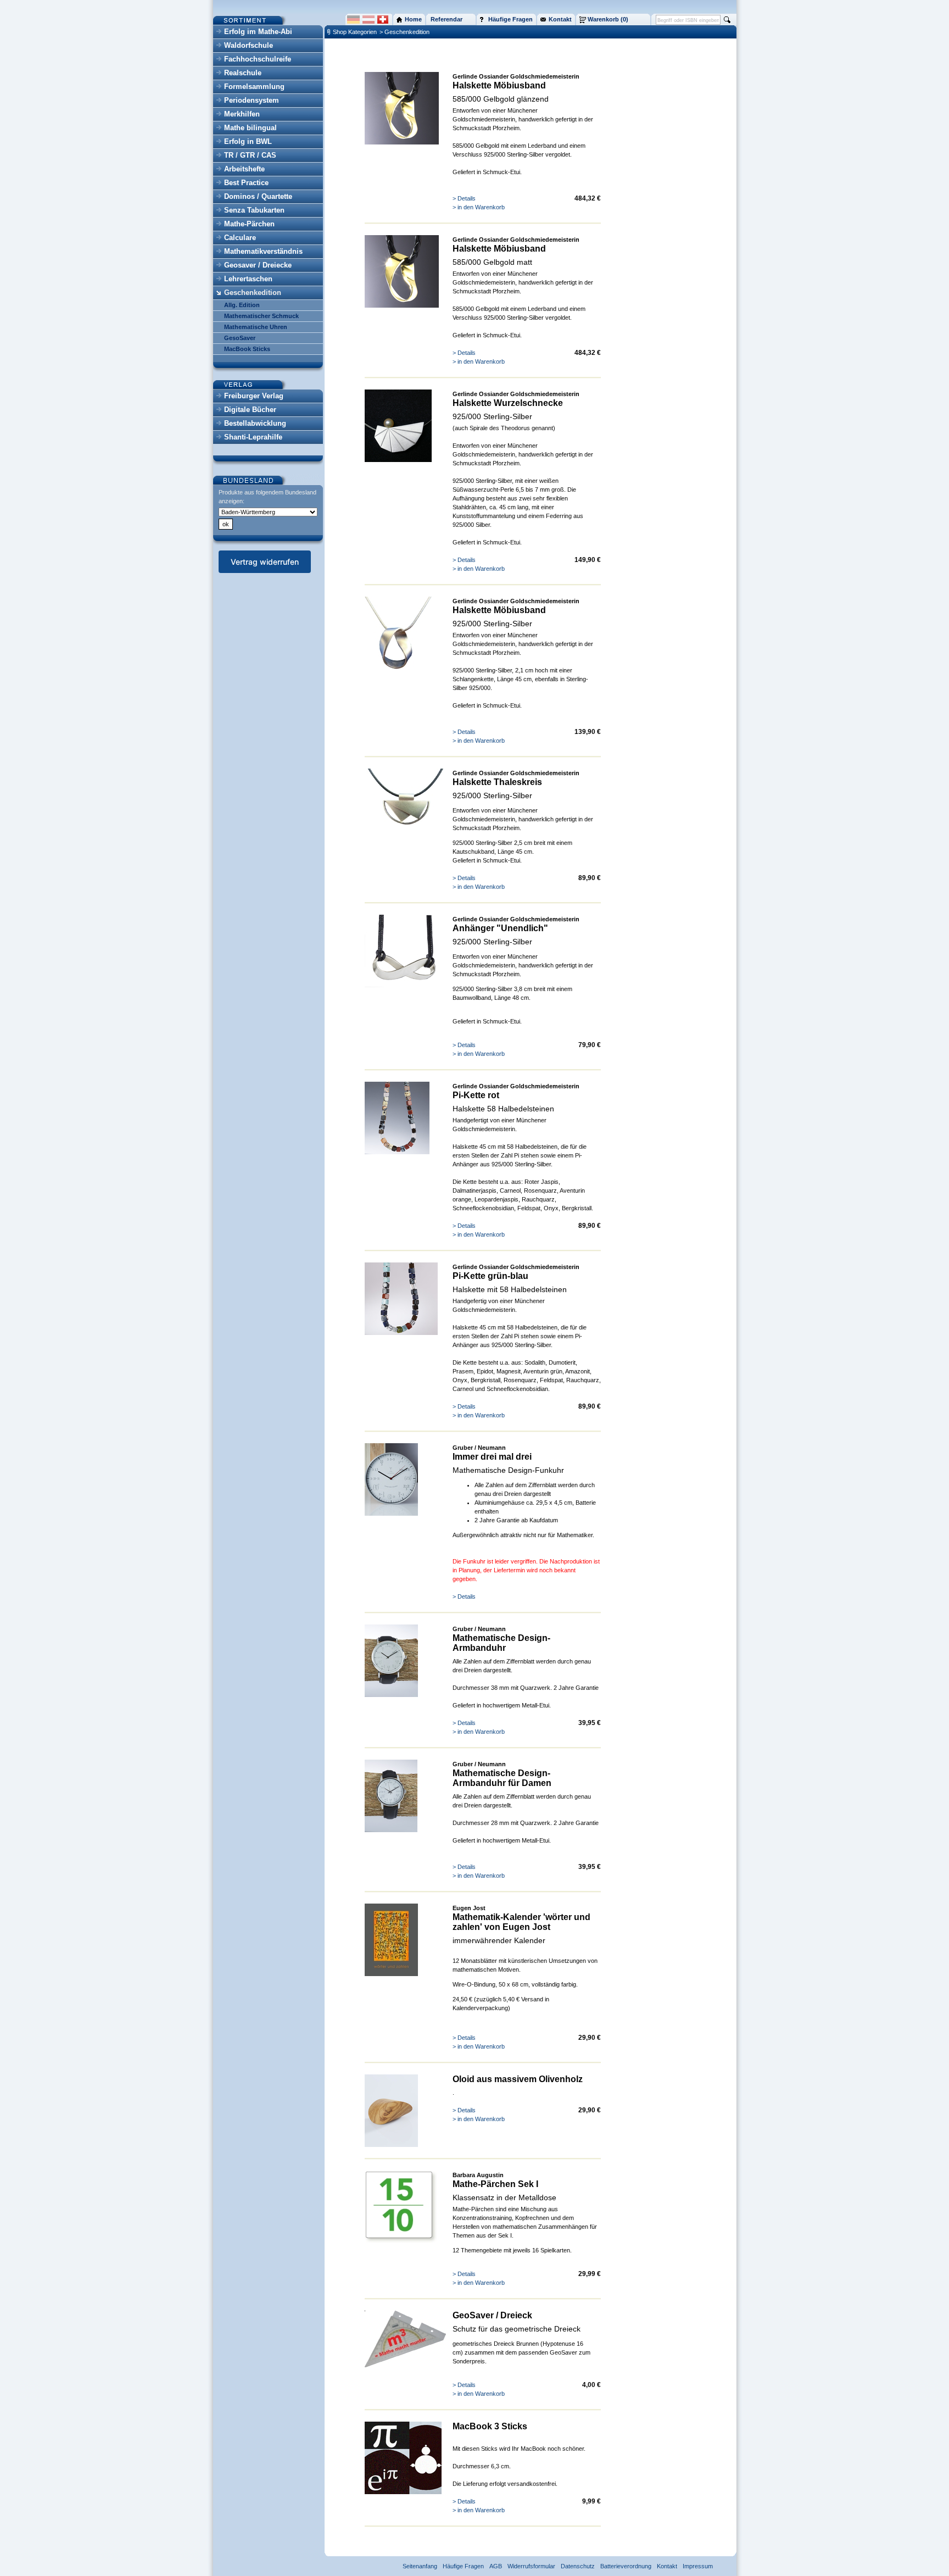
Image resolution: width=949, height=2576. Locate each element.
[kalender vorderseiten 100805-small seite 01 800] (391, 1974)
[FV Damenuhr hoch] (391, 1830)
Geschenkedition (253, 293)
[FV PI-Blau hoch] (401, 1333)
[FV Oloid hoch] (391, 2145)
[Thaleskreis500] (405, 825)
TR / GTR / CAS (250, 155)
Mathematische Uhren (256, 327)
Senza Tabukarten (254, 210)
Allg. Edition (242, 305)
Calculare (240, 238)
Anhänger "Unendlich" (500, 928)
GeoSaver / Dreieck (492, 2315)
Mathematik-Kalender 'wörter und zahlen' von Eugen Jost (521, 1922)
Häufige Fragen (463, 2566)
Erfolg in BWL (248, 141)
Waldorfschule (249, 45)
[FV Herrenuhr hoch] (391, 1695)
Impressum (698, 2566)
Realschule (243, 73)
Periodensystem (252, 100)
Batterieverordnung (626, 2566)
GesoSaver (240, 338)
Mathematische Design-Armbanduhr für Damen (502, 1778)
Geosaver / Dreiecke (258, 265)
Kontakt (667, 2566)
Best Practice (246, 183)
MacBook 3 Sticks (490, 2426)
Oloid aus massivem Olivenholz (518, 2079)
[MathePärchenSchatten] (401, 2241)
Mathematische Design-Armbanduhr (501, 1643)
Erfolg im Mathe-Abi (258, 32)
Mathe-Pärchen (249, 224)
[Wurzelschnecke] (398, 460)
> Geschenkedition (404, 32)
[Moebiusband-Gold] (402, 142)
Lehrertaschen (248, 279)
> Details (464, 198)
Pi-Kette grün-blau (490, 1276)
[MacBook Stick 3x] (403, 2492)
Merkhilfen (242, 114)
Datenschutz (578, 2566)
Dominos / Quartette (258, 196)
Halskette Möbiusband (499, 85)
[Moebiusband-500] (398, 667)
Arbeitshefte (244, 169)
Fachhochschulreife (258, 59)
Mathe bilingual (250, 128)
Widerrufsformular (531, 2566)
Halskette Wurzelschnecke (508, 403)
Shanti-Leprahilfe (253, 437)
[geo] (405, 2365)
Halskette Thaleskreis (497, 782)
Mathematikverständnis (263, 251)
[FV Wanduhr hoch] (391, 1514)
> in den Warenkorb (479, 207)
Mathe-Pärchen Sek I (495, 2184)
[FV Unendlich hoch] (405, 985)
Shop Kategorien (355, 32)
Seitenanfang (420, 2566)
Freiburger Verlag (254, 396)
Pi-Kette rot (476, 1095)
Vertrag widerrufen (265, 562)
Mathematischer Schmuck (261, 316)
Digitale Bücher (250, 410)
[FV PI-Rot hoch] (397, 1152)
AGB (496, 2566)
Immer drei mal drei (492, 1457)
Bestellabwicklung (255, 423)
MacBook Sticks (247, 349)
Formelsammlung (254, 87)
